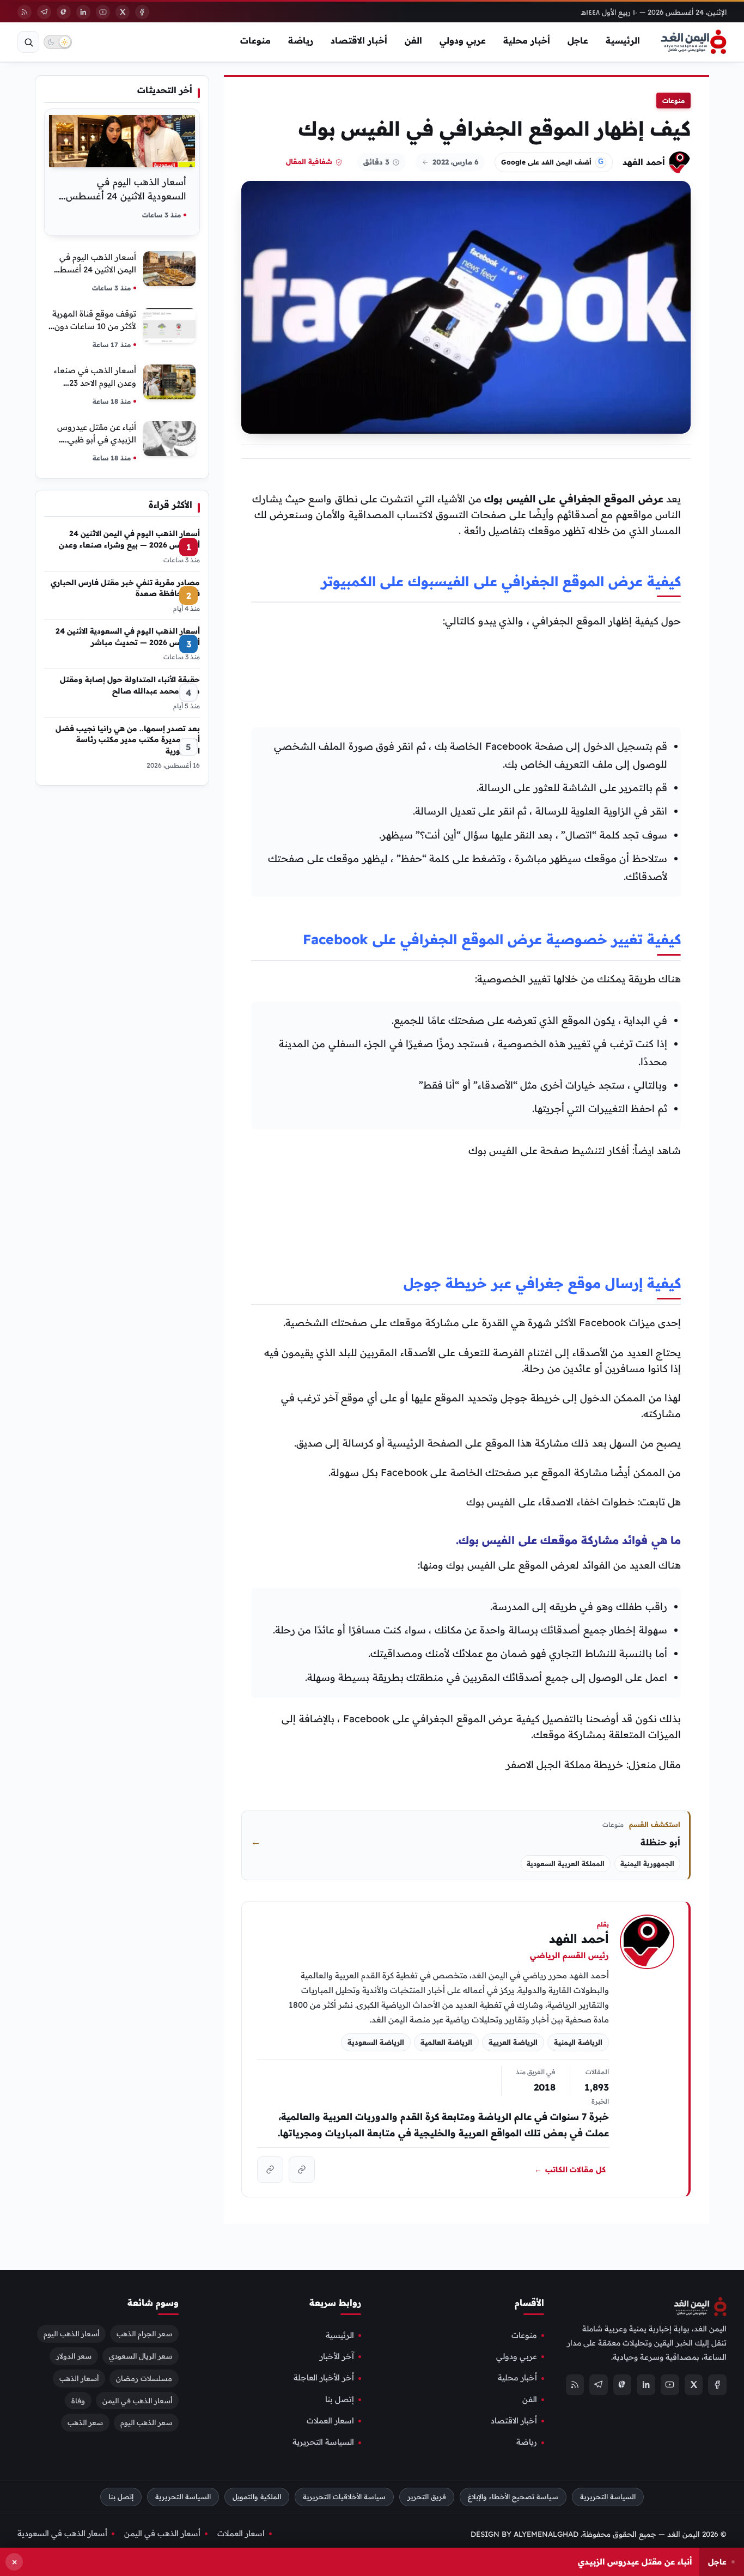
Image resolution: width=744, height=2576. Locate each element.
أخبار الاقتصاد (359, 40)
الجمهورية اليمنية (647, 1864)
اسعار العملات (330, 2421)
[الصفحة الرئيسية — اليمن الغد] (694, 42)
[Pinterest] (64, 12)
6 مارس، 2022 (456, 162)
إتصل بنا (340, 2399)
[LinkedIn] (83, 12)
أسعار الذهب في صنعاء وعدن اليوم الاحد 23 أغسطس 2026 (95, 383)
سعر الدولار (74, 2355)
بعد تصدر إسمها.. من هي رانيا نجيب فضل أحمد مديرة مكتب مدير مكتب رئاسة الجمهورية (128, 739)
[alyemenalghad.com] (302, 2170)
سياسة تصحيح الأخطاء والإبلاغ (513, 2497)
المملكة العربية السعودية (566, 1864)
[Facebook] (142, 12)
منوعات (255, 40)
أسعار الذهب (79, 2378)
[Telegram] (44, 12)
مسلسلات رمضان (144, 2378)
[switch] (58, 42)
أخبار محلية (527, 40)
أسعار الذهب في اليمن (137, 2400)
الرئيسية (623, 40)
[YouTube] (103, 12)
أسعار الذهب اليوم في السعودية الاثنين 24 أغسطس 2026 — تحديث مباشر (126, 196)
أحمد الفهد (644, 162)
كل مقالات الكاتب (570, 2170)
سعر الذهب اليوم (146, 2422)
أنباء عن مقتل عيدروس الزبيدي (635, 2562)
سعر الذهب (85, 2422)
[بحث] (28, 42)
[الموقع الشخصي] (270, 2170)
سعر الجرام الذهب (144, 2333)
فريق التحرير (427, 2497)
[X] (123, 12)
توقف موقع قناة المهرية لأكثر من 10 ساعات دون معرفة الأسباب (94, 326)
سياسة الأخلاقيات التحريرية (344, 2497)
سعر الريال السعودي (141, 2355)
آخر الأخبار (337, 2356)
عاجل (578, 40)
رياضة (301, 40)
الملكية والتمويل (257, 2497)
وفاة (78, 2400)
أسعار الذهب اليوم (71, 2333)
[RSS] (25, 12)
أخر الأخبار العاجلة (324, 2378)
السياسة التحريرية (323, 2442)
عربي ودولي (463, 40)
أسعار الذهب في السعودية (62, 2533)
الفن (413, 40)
